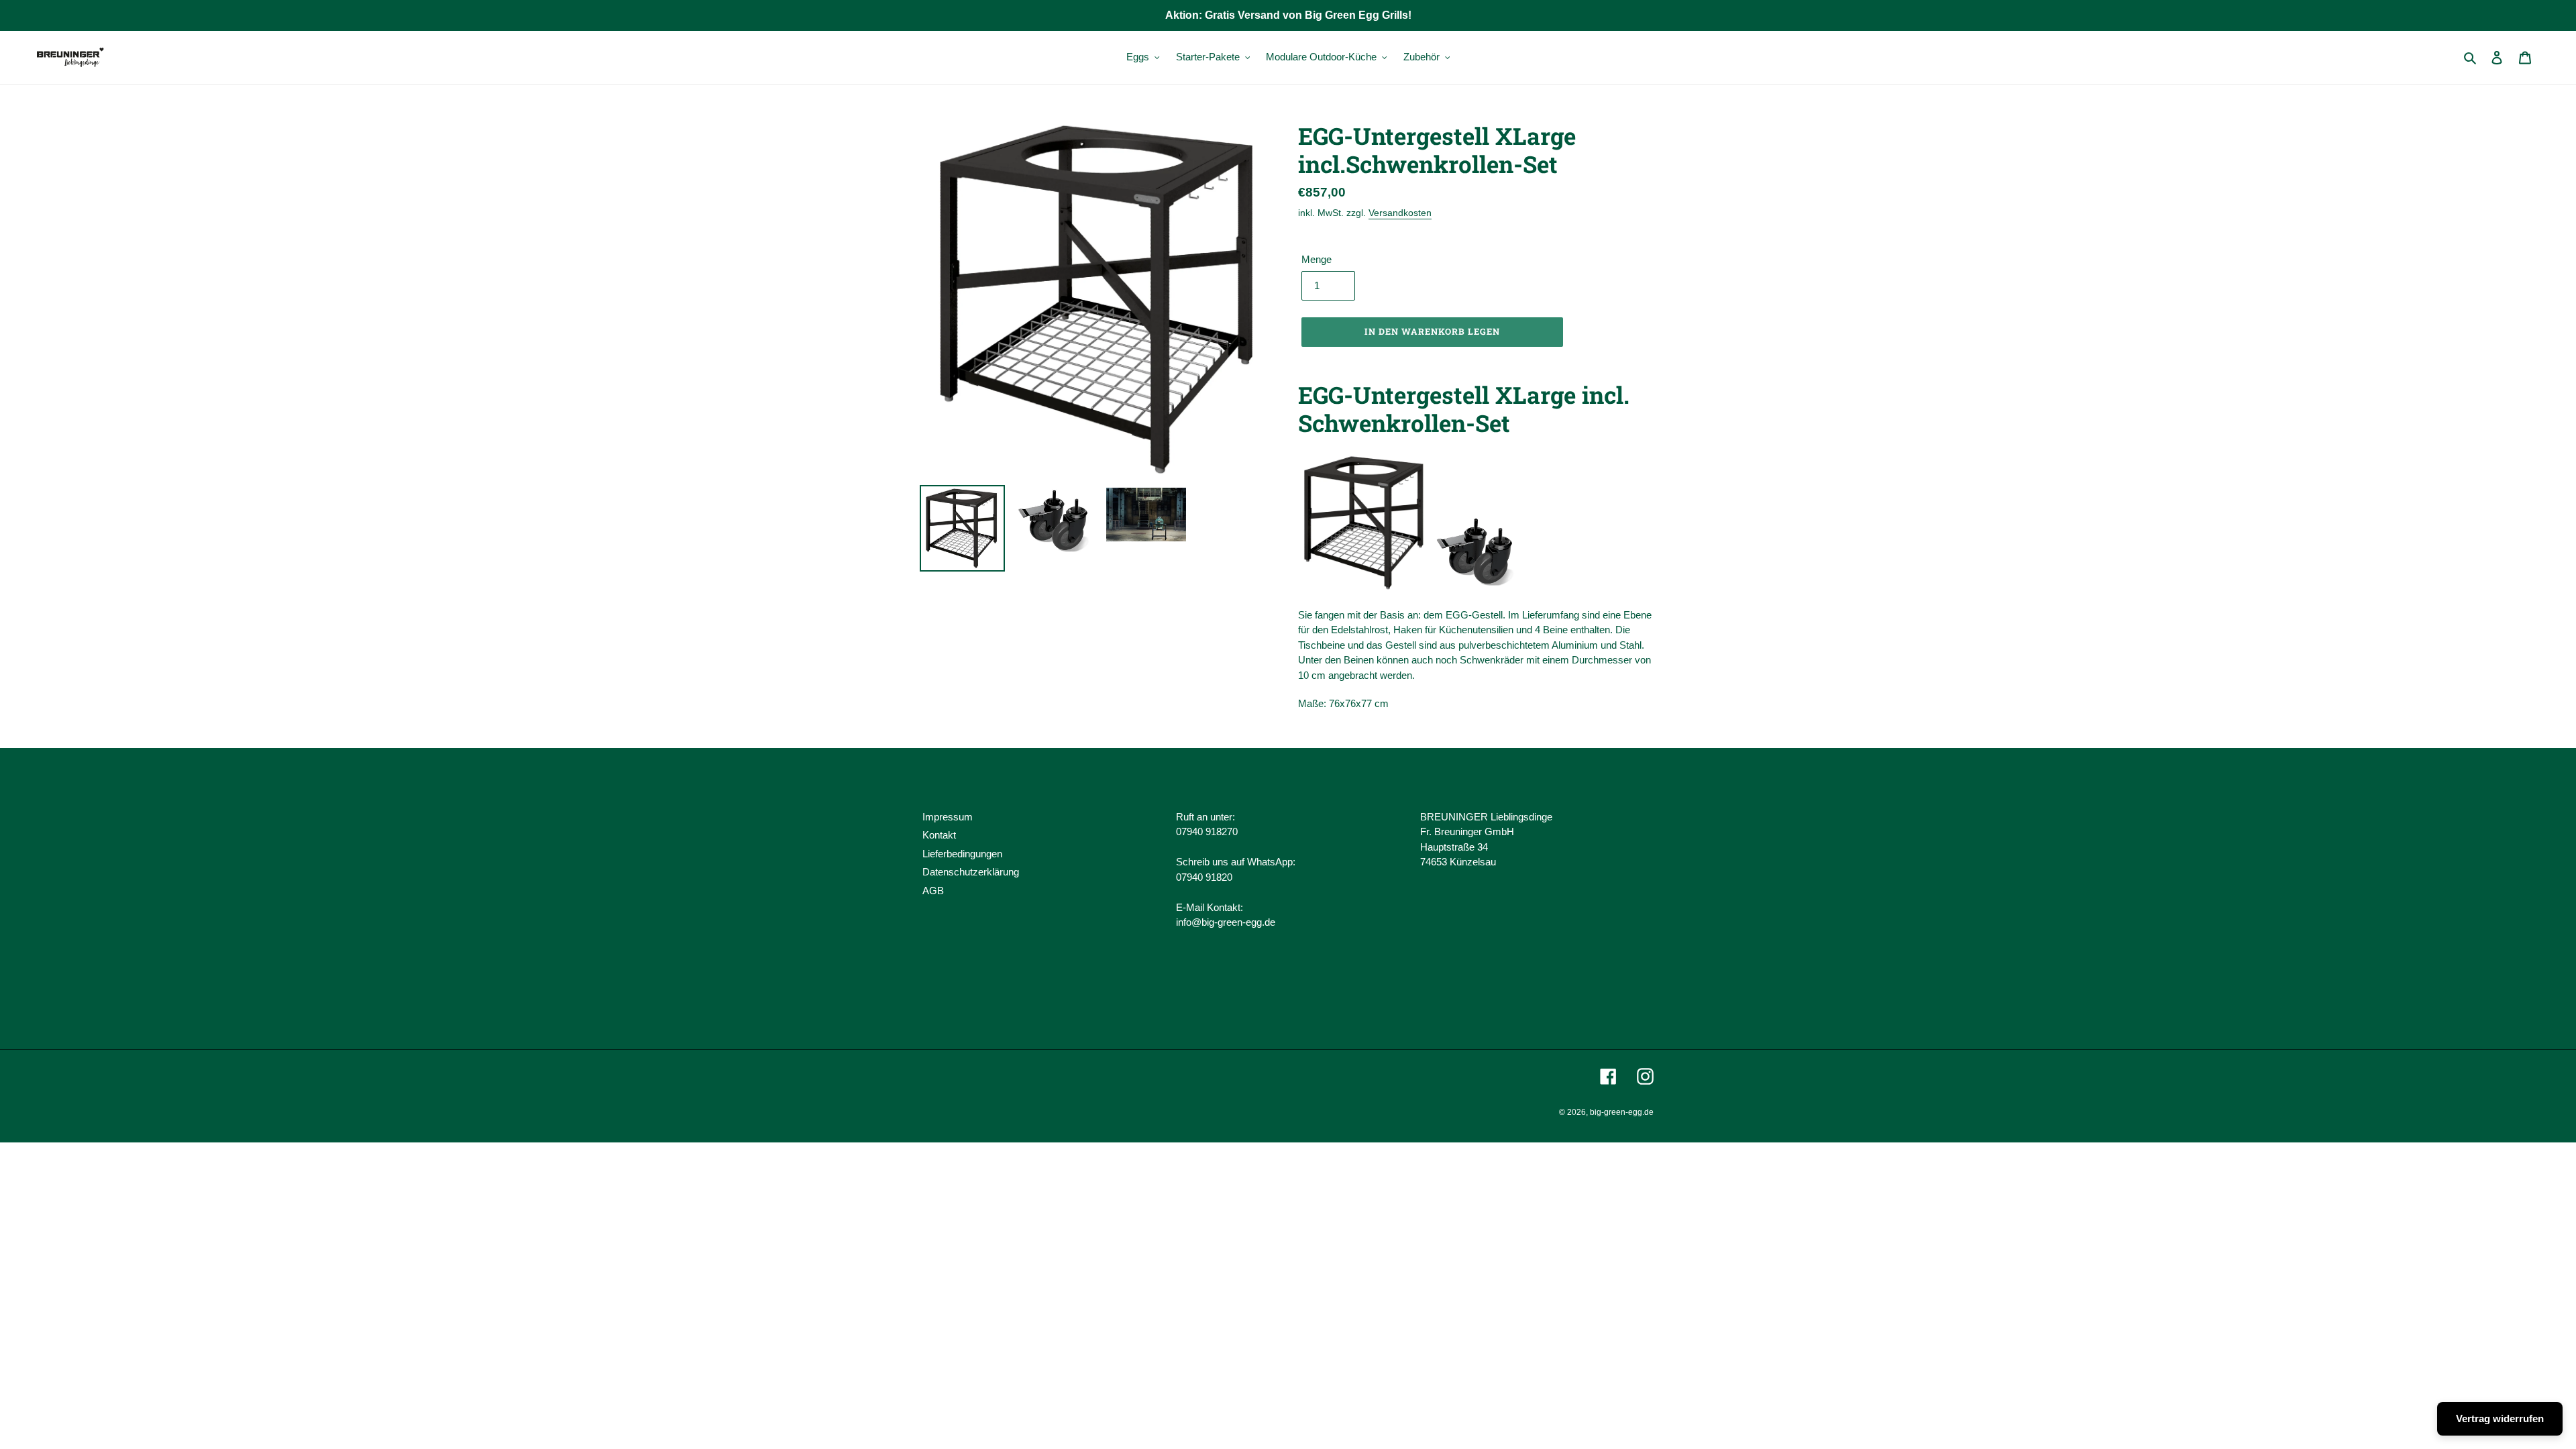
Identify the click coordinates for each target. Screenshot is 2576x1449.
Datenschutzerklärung (971, 872)
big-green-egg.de (1622, 1112)
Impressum (948, 817)
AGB (933, 891)
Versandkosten (1400, 213)
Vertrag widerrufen (2500, 1418)
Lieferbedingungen (962, 854)
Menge (1317, 259)
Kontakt (939, 835)
